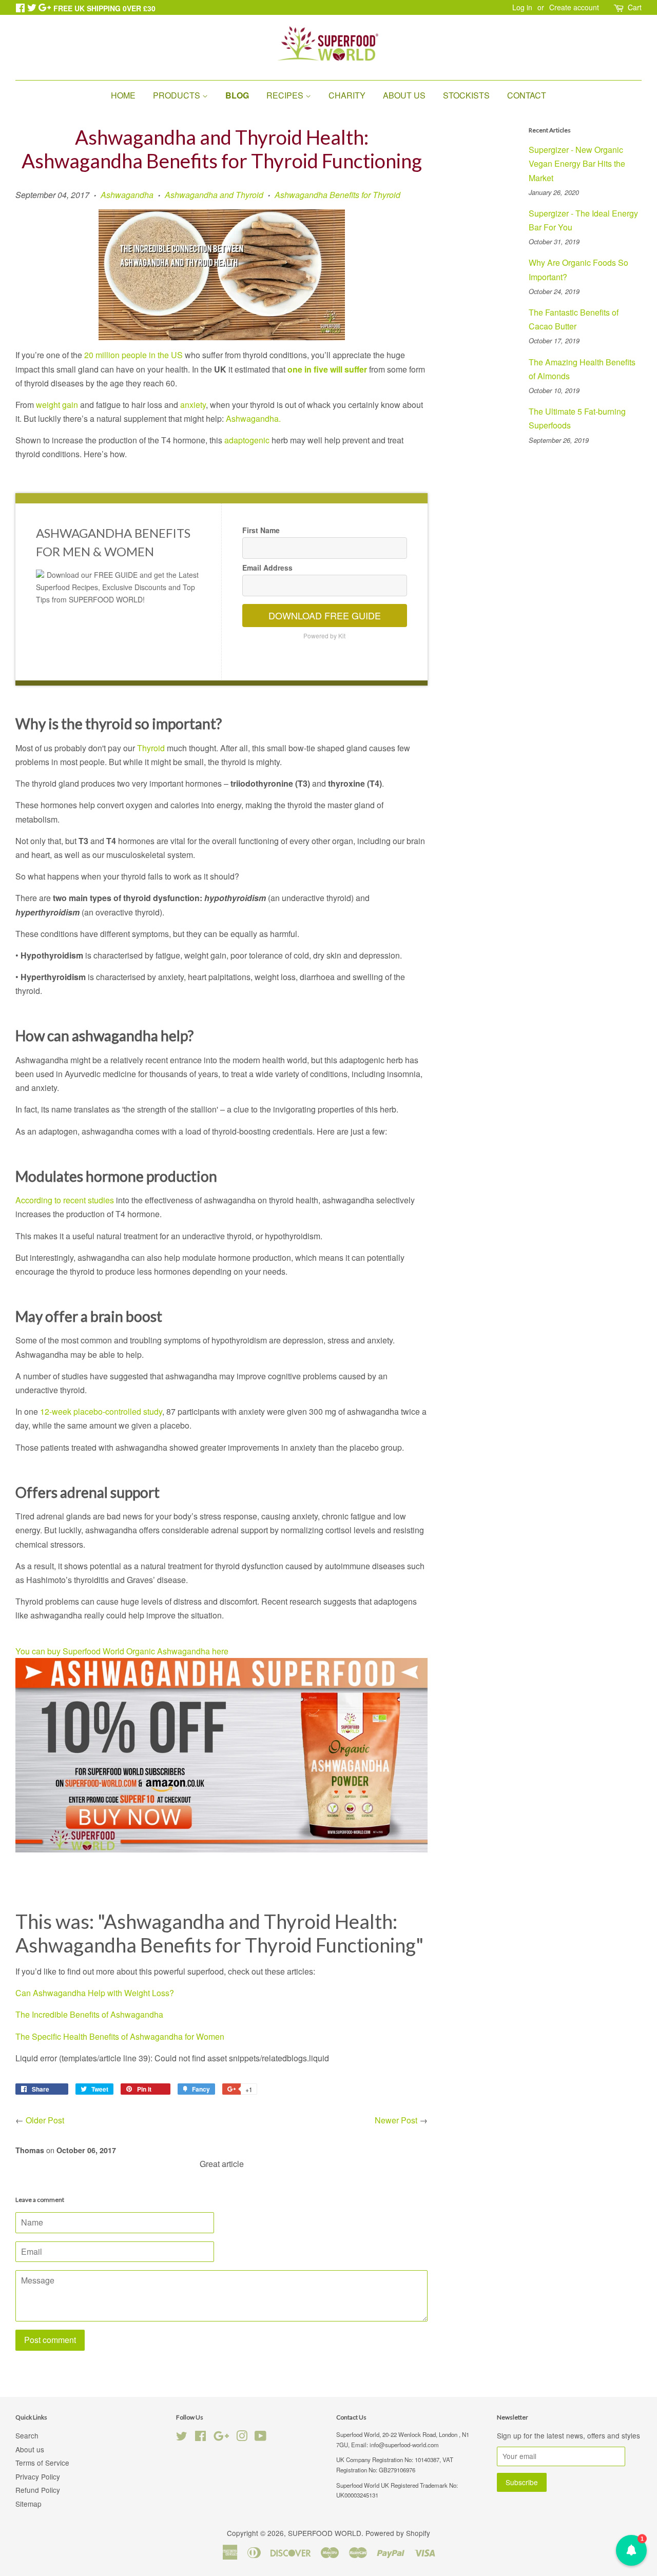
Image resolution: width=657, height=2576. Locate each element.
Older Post (45, 2120)
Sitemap (28, 2504)
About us (30, 2449)
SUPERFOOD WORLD (325, 2533)
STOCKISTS (466, 95)
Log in (522, 7)
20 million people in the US (133, 355)
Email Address (267, 568)
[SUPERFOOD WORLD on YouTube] (260, 2437)
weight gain (57, 405)
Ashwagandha (127, 195)
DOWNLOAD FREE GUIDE (325, 615)
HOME (123, 95)
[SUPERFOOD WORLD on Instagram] (242, 2437)
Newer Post (396, 2120)
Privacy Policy (38, 2476)
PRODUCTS (178, 95)
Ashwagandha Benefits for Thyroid (337, 195)
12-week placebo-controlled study (101, 1411)
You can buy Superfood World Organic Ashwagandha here (122, 1651)
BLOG (237, 95)
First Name (261, 530)
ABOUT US (404, 95)
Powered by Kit (324, 636)
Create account (574, 7)
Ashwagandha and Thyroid (214, 195)
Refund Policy (38, 2490)
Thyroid (152, 748)
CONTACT (527, 95)
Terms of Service (42, 2463)
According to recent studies (65, 1200)
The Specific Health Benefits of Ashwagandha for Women (121, 2036)
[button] (631, 2550)
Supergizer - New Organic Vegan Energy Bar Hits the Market (577, 163)
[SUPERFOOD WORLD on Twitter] (182, 2437)
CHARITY (347, 95)
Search (27, 2435)
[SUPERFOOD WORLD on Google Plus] (221, 2437)
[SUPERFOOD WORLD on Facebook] (200, 2437)
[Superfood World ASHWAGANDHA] (221, 1849)
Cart (635, 7)
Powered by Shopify (398, 2533)
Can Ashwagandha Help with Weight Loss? (95, 1993)
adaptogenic (247, 440)
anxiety (193, 405)
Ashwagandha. (253, 418)
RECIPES (286, 95)
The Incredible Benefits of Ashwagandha (89, 2014)
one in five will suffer (327, 369)
